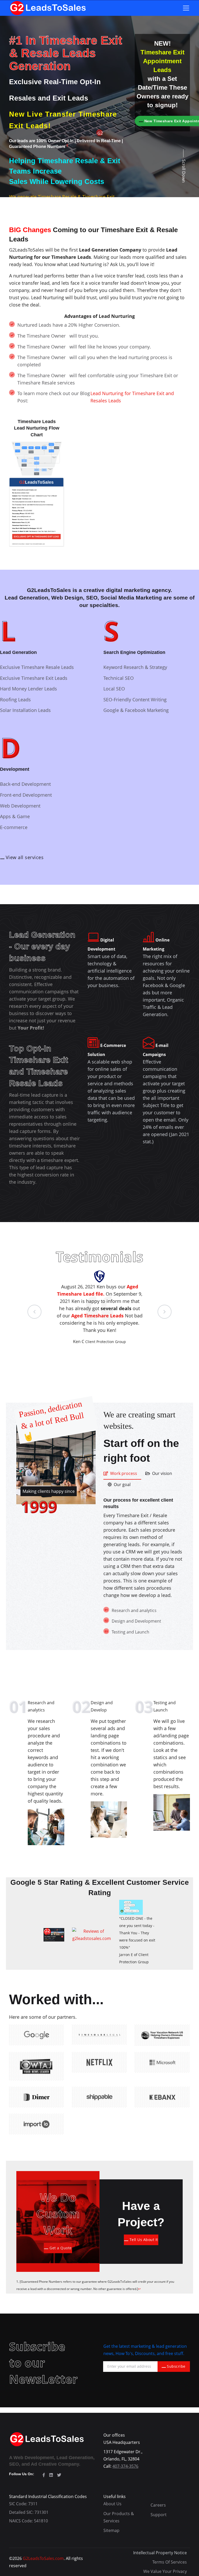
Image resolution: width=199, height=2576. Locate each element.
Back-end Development (25, 784)
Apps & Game (15, 816)
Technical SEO (119, 678)
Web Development (20, 806)
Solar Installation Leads (25, 710)
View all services (25, 857)
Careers (158, 2505)
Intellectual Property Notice (160, 2553)
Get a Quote (61, 2248)
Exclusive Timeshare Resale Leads (37, 667)
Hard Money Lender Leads (29, 689)
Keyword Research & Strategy (135, 667)
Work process (124, 1473)
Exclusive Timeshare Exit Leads (34, 678)
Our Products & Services (119, 2517)
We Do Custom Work (58, 2214)
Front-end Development (26, 795)
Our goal (122, 1485)
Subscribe (176, 2366)
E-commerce (14, 827)
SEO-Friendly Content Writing (135, 700)
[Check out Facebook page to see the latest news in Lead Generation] (44, 2475)
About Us (112, 2504)
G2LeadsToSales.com (43, 2558)
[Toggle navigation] (186, 8)
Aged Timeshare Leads (98, 1316)
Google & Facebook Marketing (136, 710)
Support (159, 2515)
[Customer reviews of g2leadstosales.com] (92, 1934)
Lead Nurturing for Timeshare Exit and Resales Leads (132, 397)
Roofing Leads (15, 700)
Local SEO (114, 689)
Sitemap (111, 2530)
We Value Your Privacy (165, 2571)
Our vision (162, 1473)
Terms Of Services (170, 2562)
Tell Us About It (144, 2240)
